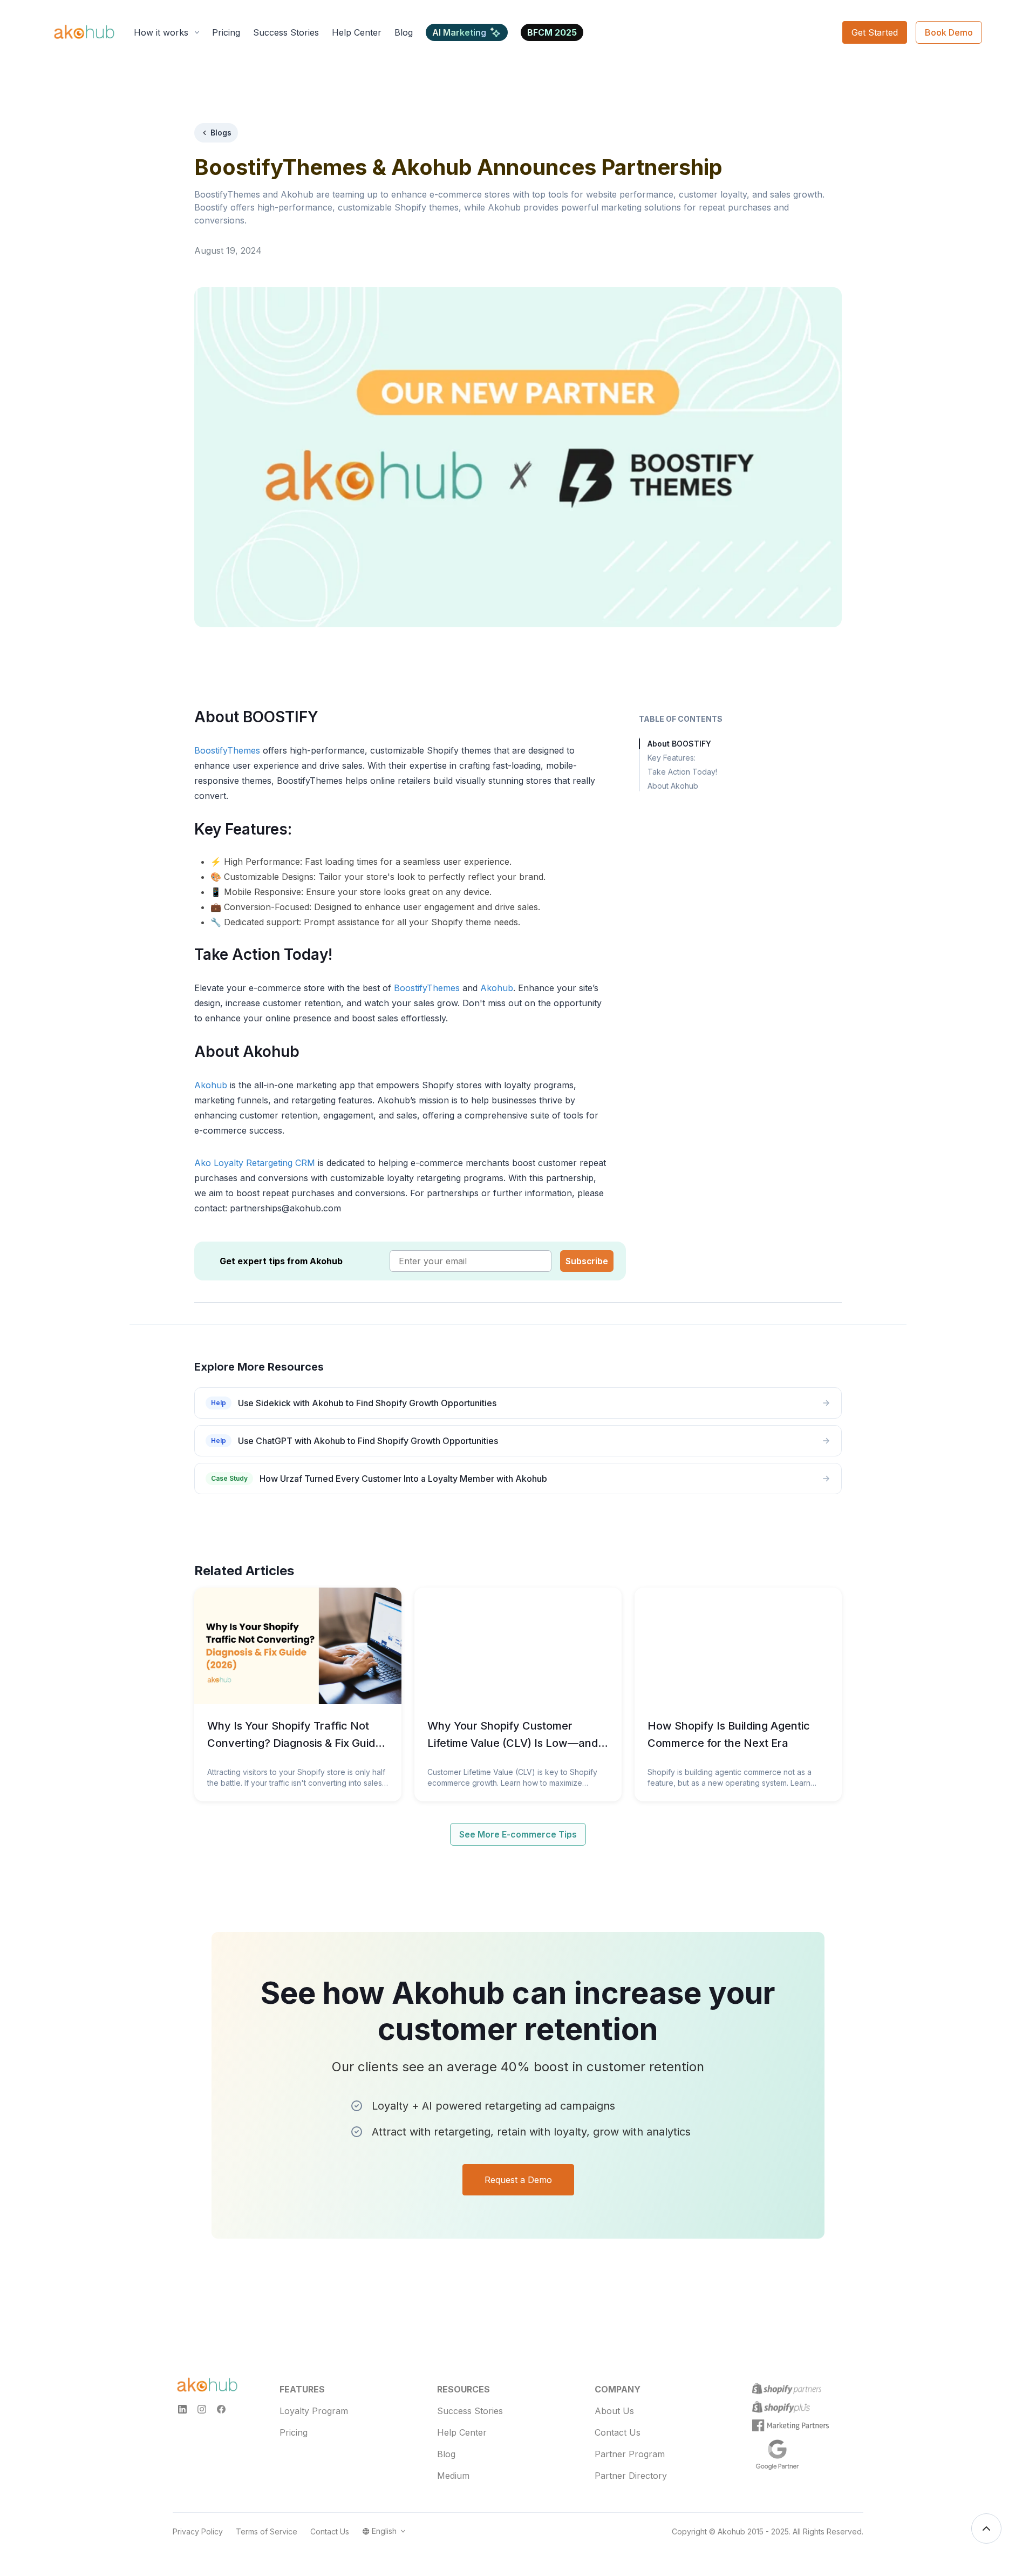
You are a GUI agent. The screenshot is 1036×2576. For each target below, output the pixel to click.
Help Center (462, 2432)
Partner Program (630, 2454)
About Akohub (673, 786)
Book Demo (949, 32)
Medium (453, 2476)
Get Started (875, 32)
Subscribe (587, 1261)
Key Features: (672, 758)
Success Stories (470, 2411)
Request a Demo (518, 2180)
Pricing (294, 2432)
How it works (161, 32)
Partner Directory (631, 2476)
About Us (614, 2411)
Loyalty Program (314, 2411)
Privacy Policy (198, 2531)
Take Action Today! (682, 772)
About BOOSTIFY (679, 744)
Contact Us (618, 2432)
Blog (446, 2454)
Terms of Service (267, 2531)
